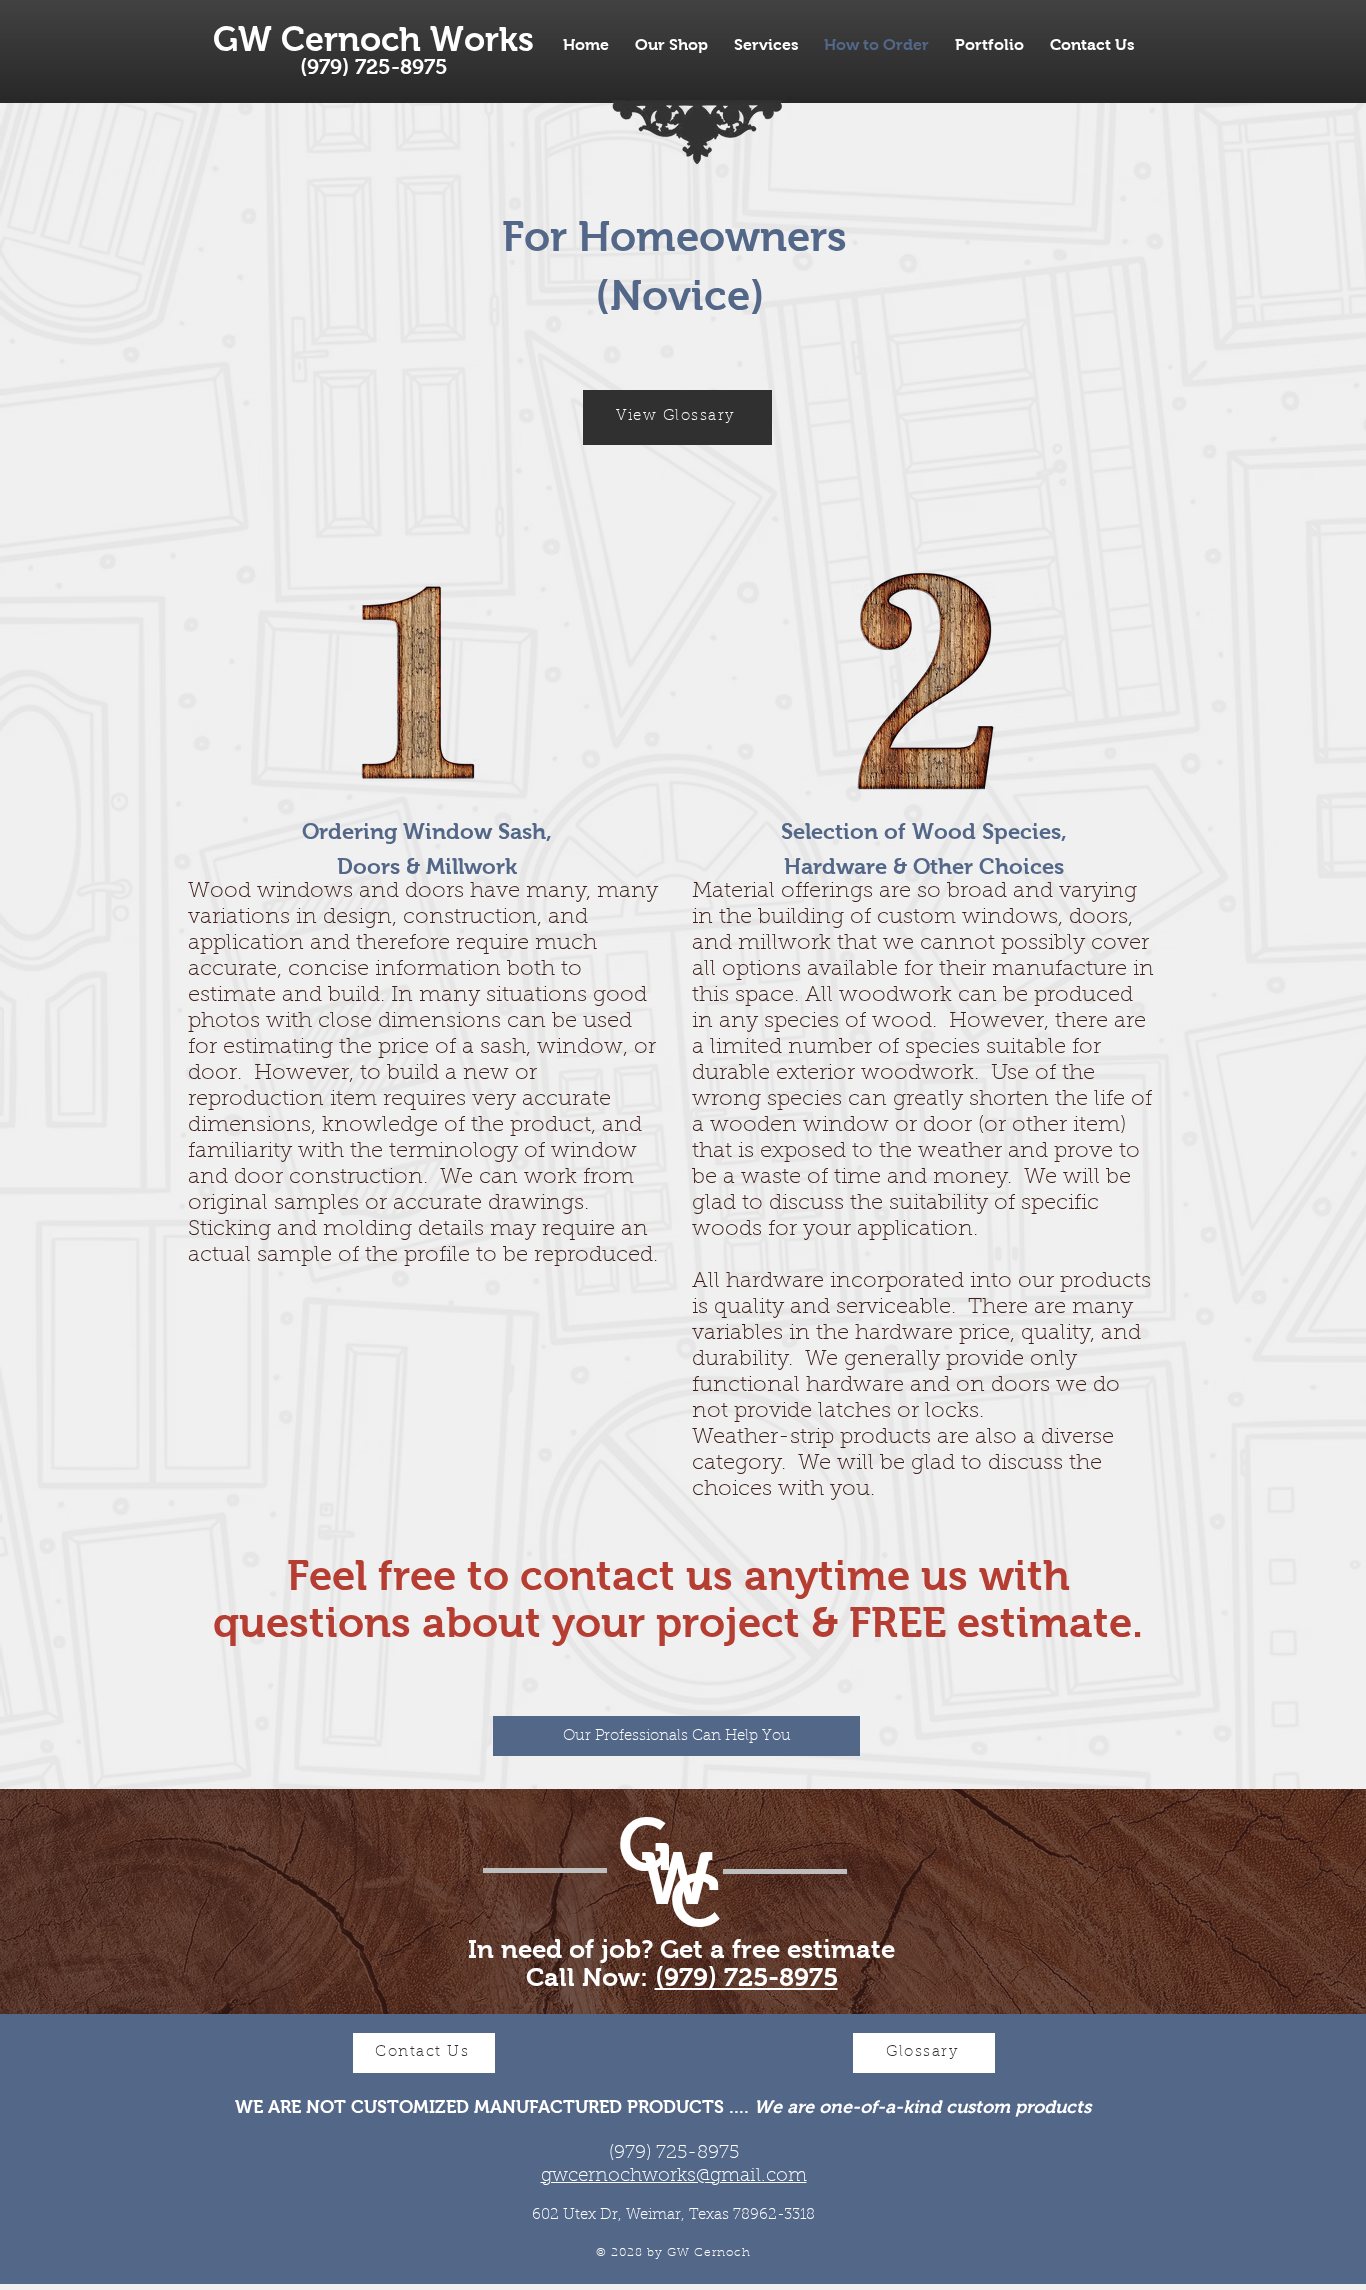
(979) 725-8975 (746, 1977)
